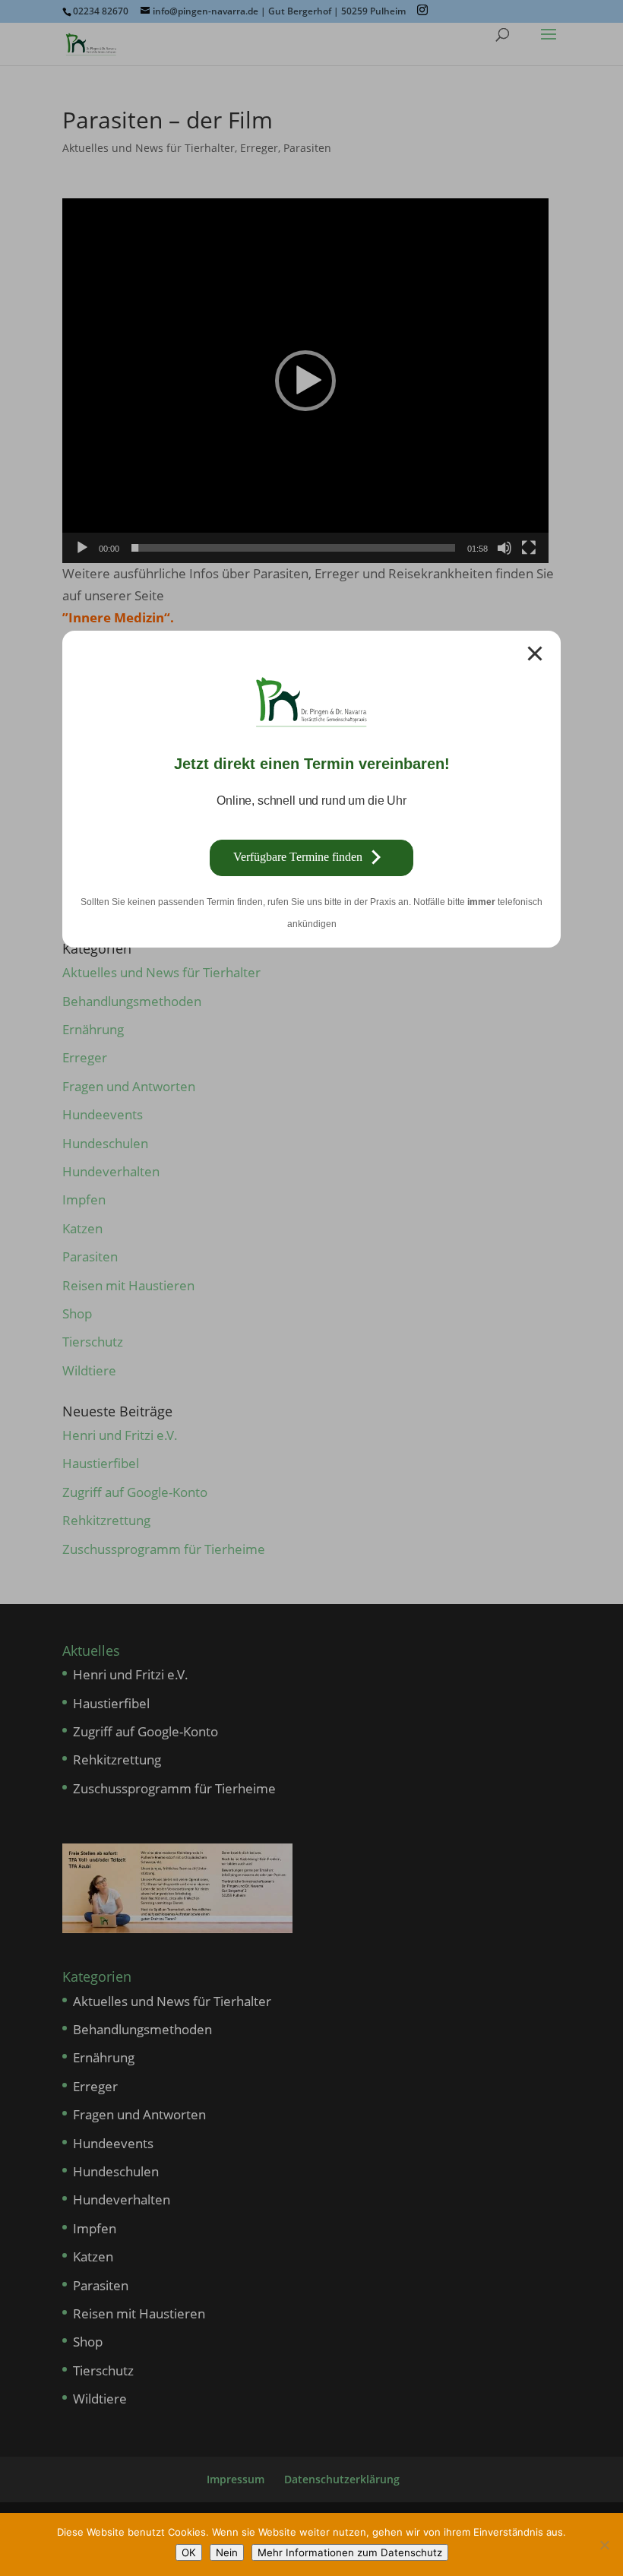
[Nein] (604, 2545)
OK (189, 2552)
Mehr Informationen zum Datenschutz (350, 2552)
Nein (227, 2552)
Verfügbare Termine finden (298, 857)
